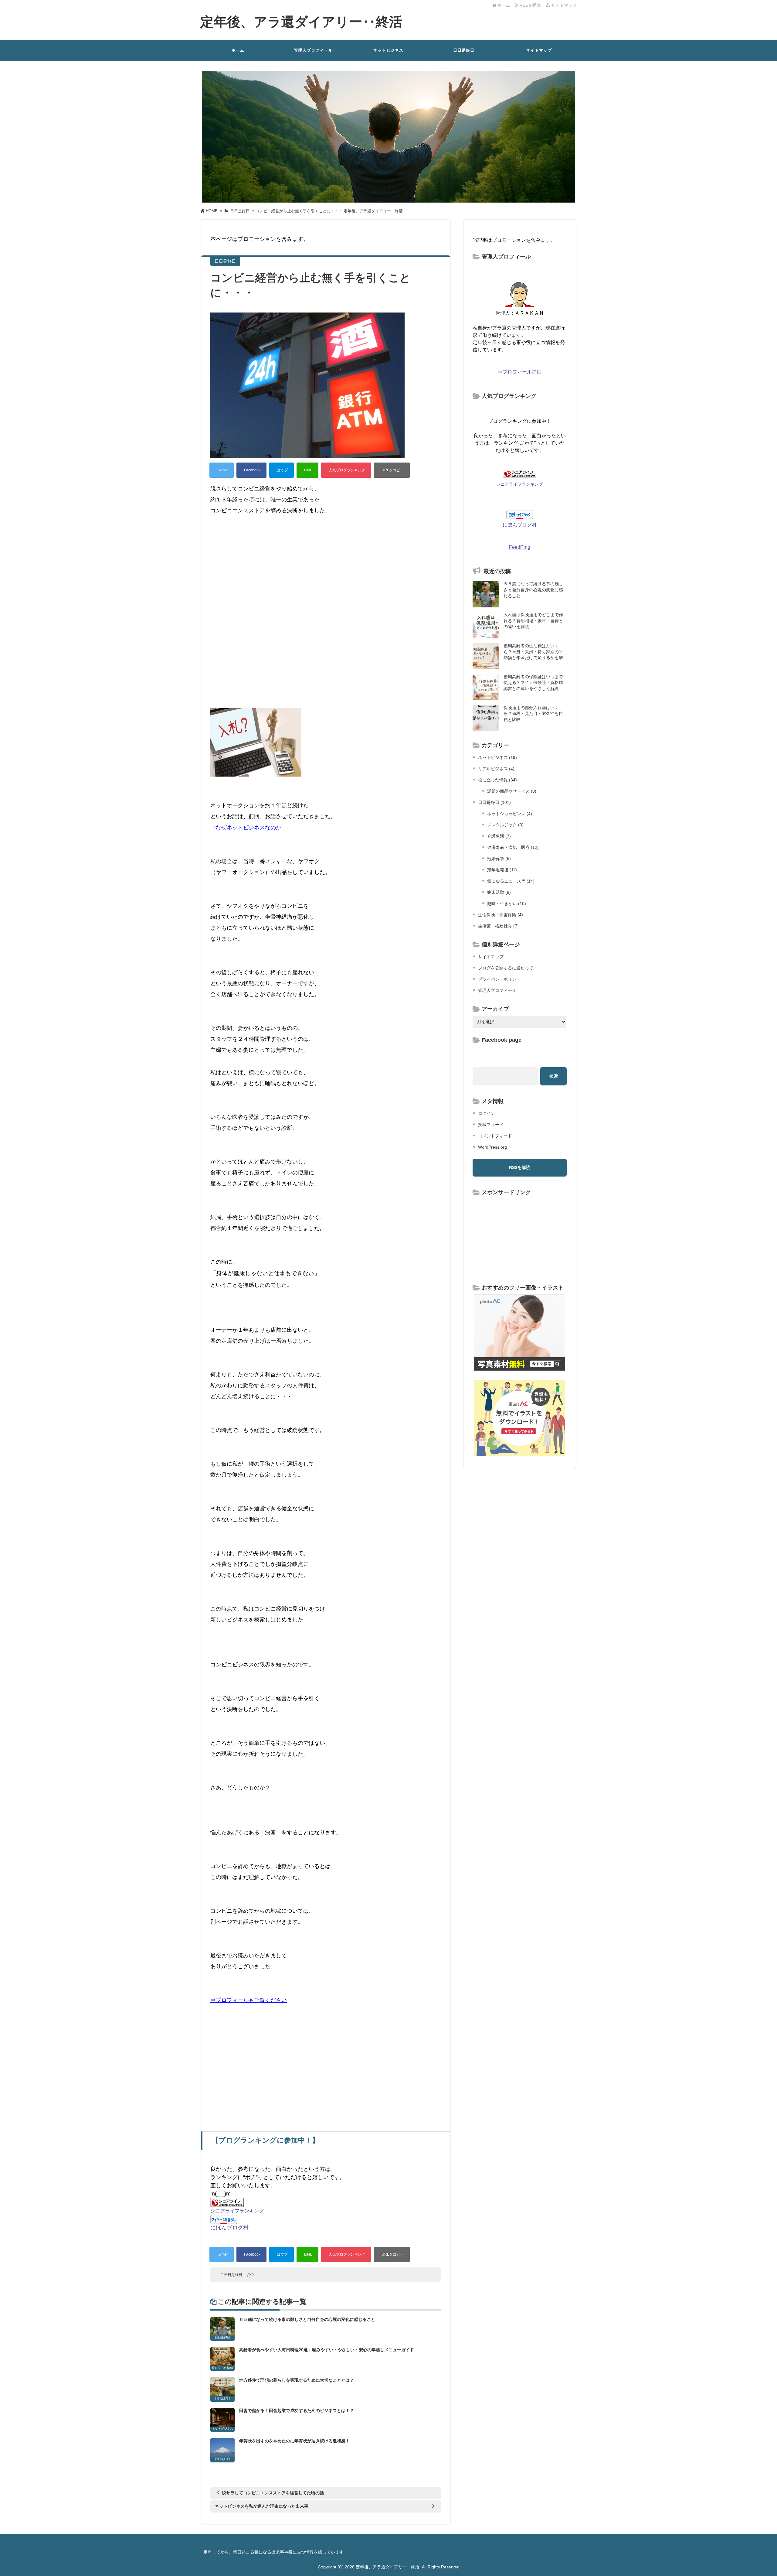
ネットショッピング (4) (510, 814)
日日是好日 (464, 50)
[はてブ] (282, 470)
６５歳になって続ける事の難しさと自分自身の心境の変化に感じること (307, 2319)
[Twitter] (222, 470)
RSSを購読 (531, 5)
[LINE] (307, 470)
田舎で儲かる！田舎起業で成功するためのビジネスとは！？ (297, 2410)
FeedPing (520, 547)
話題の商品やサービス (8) (512, 791)
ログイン (487, 1113)
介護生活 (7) (499, 836)
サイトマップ (563, 5)
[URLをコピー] (392, 470)
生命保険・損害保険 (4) (500, 915)
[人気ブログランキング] (346, 470)
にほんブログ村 (229, 2228)
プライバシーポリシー (499, 979)
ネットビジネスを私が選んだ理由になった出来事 (262, 2506)
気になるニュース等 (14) (511, 881)
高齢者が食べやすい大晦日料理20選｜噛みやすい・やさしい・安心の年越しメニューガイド (327, 2350)
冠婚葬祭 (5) (499, 859)
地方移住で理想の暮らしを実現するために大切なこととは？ (297, 2380)
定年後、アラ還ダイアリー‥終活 (301, 22)
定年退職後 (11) (502, 870)
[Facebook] (251, 470)
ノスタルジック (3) (505, 825)
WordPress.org (492, 1147)
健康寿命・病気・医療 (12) (513, 847)
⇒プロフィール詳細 (520, 372)
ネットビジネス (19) (497, 757)
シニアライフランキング (237, 2211)
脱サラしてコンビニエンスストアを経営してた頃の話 (273, 2493)
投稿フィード (491, 1125)
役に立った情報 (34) (497, 780)
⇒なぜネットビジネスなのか (246, 828)
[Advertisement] (326, 562)
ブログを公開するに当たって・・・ (512, 968)
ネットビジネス (388, 50)
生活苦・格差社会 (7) (498, 926)
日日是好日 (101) (494, 802)
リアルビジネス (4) (496, 769)
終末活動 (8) (499, 892)
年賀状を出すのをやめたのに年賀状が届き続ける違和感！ (294, 2441)
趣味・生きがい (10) (507, 904)
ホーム (503, 5)
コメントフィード (495, 1136)
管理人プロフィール (313, 50)
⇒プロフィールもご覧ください (249, 2000)
